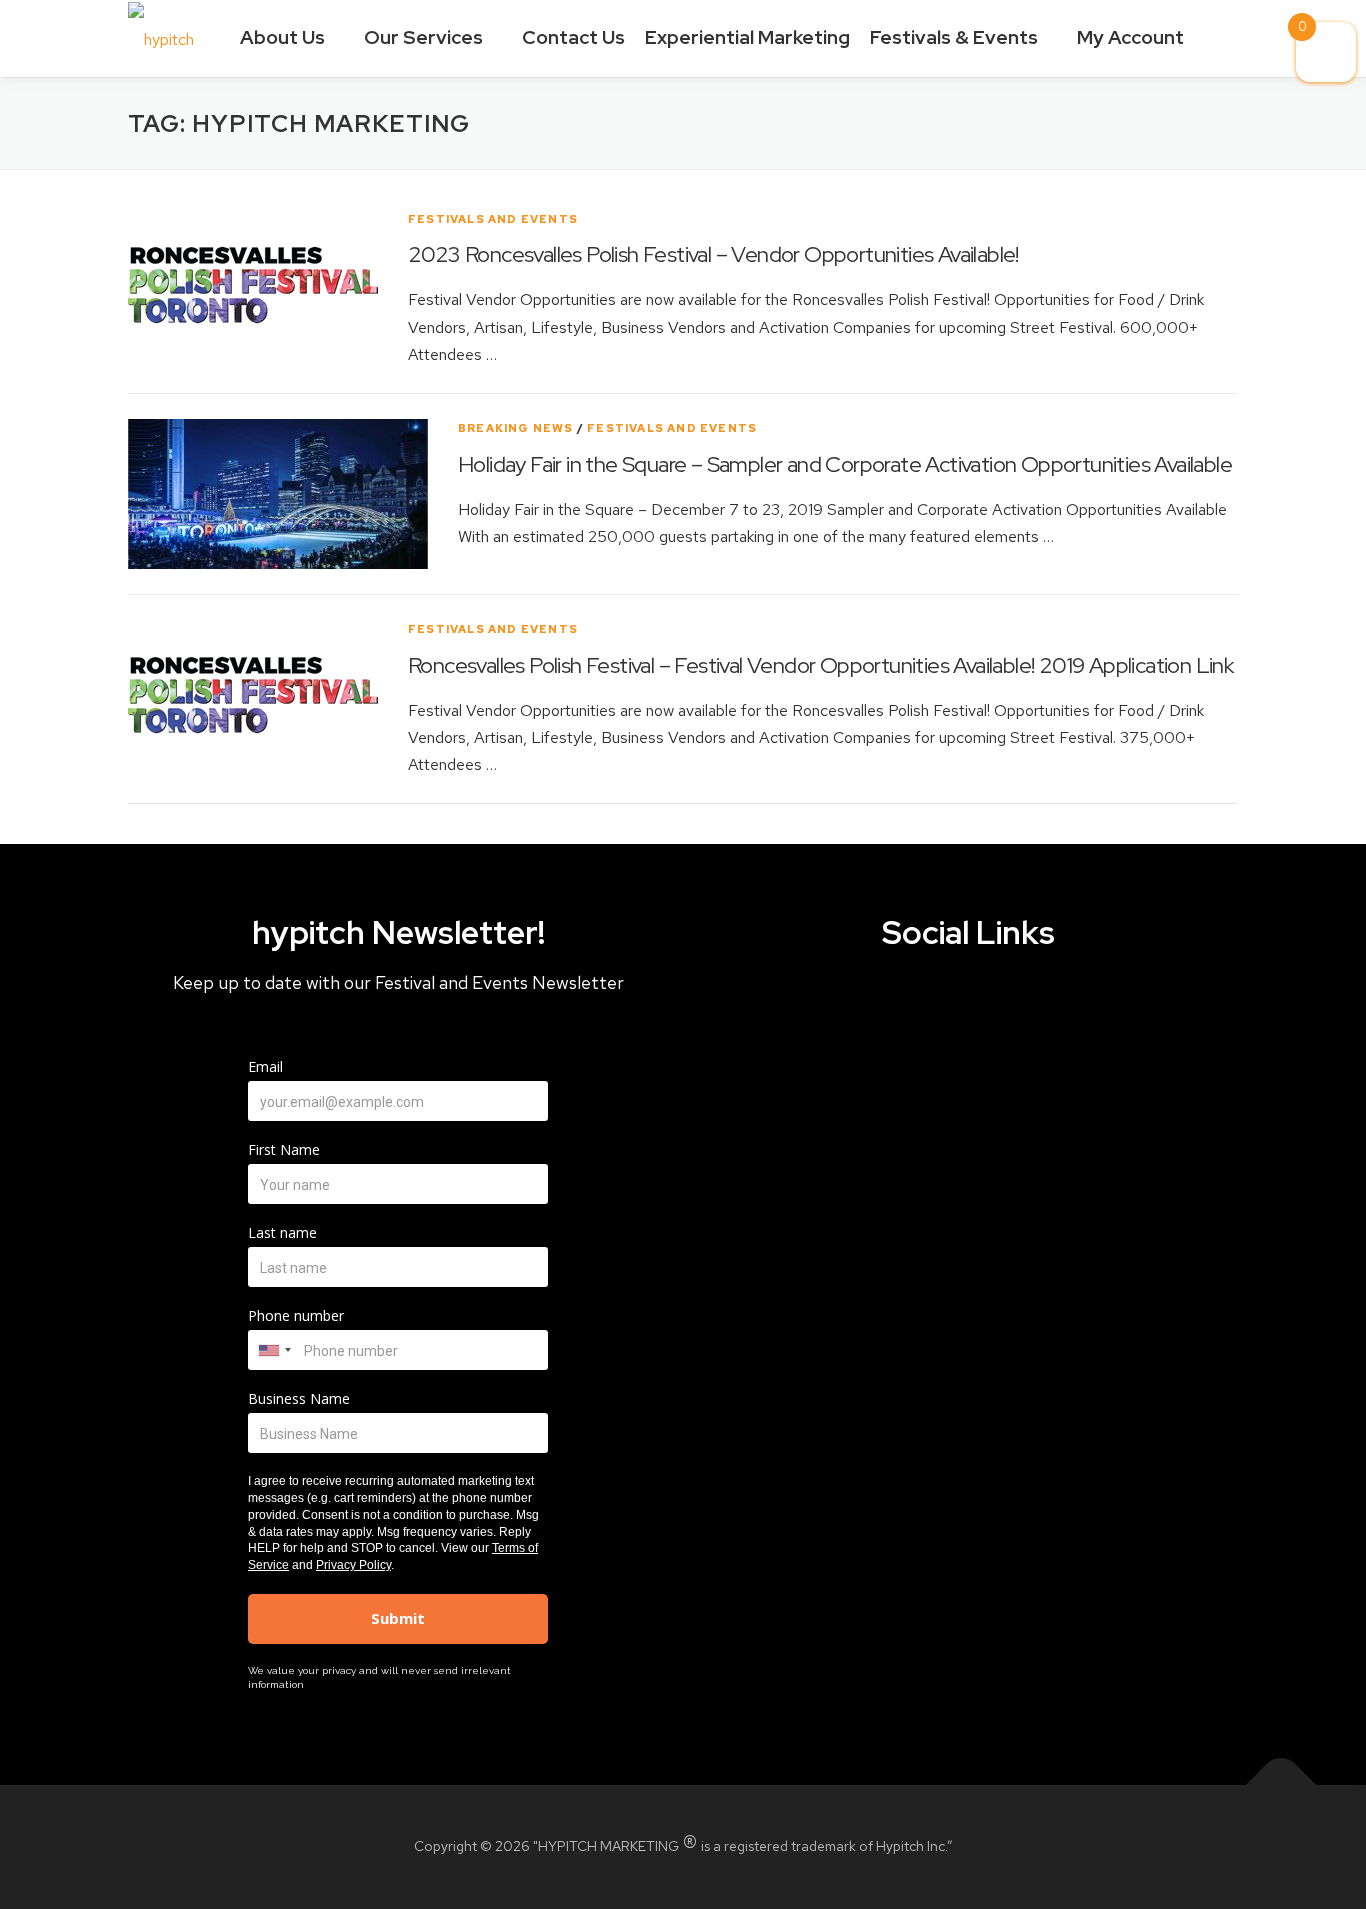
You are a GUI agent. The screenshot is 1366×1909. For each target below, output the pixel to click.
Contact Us (573, 37)
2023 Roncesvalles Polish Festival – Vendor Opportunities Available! (713, 254)
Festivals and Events (493, 219)
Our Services (425, 37)
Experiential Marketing (747, 37)
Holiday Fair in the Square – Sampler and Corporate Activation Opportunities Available (845, 464)
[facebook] (852, 1012)
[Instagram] (1006, 1012)
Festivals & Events (956, 37)
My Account (1132, 37)
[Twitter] (929, 1012)
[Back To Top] (1281, 1785)
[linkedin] (1083, 1012)
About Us (284, 37)
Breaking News (516, 428)
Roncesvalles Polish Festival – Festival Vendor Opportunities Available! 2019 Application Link (820, 665)
